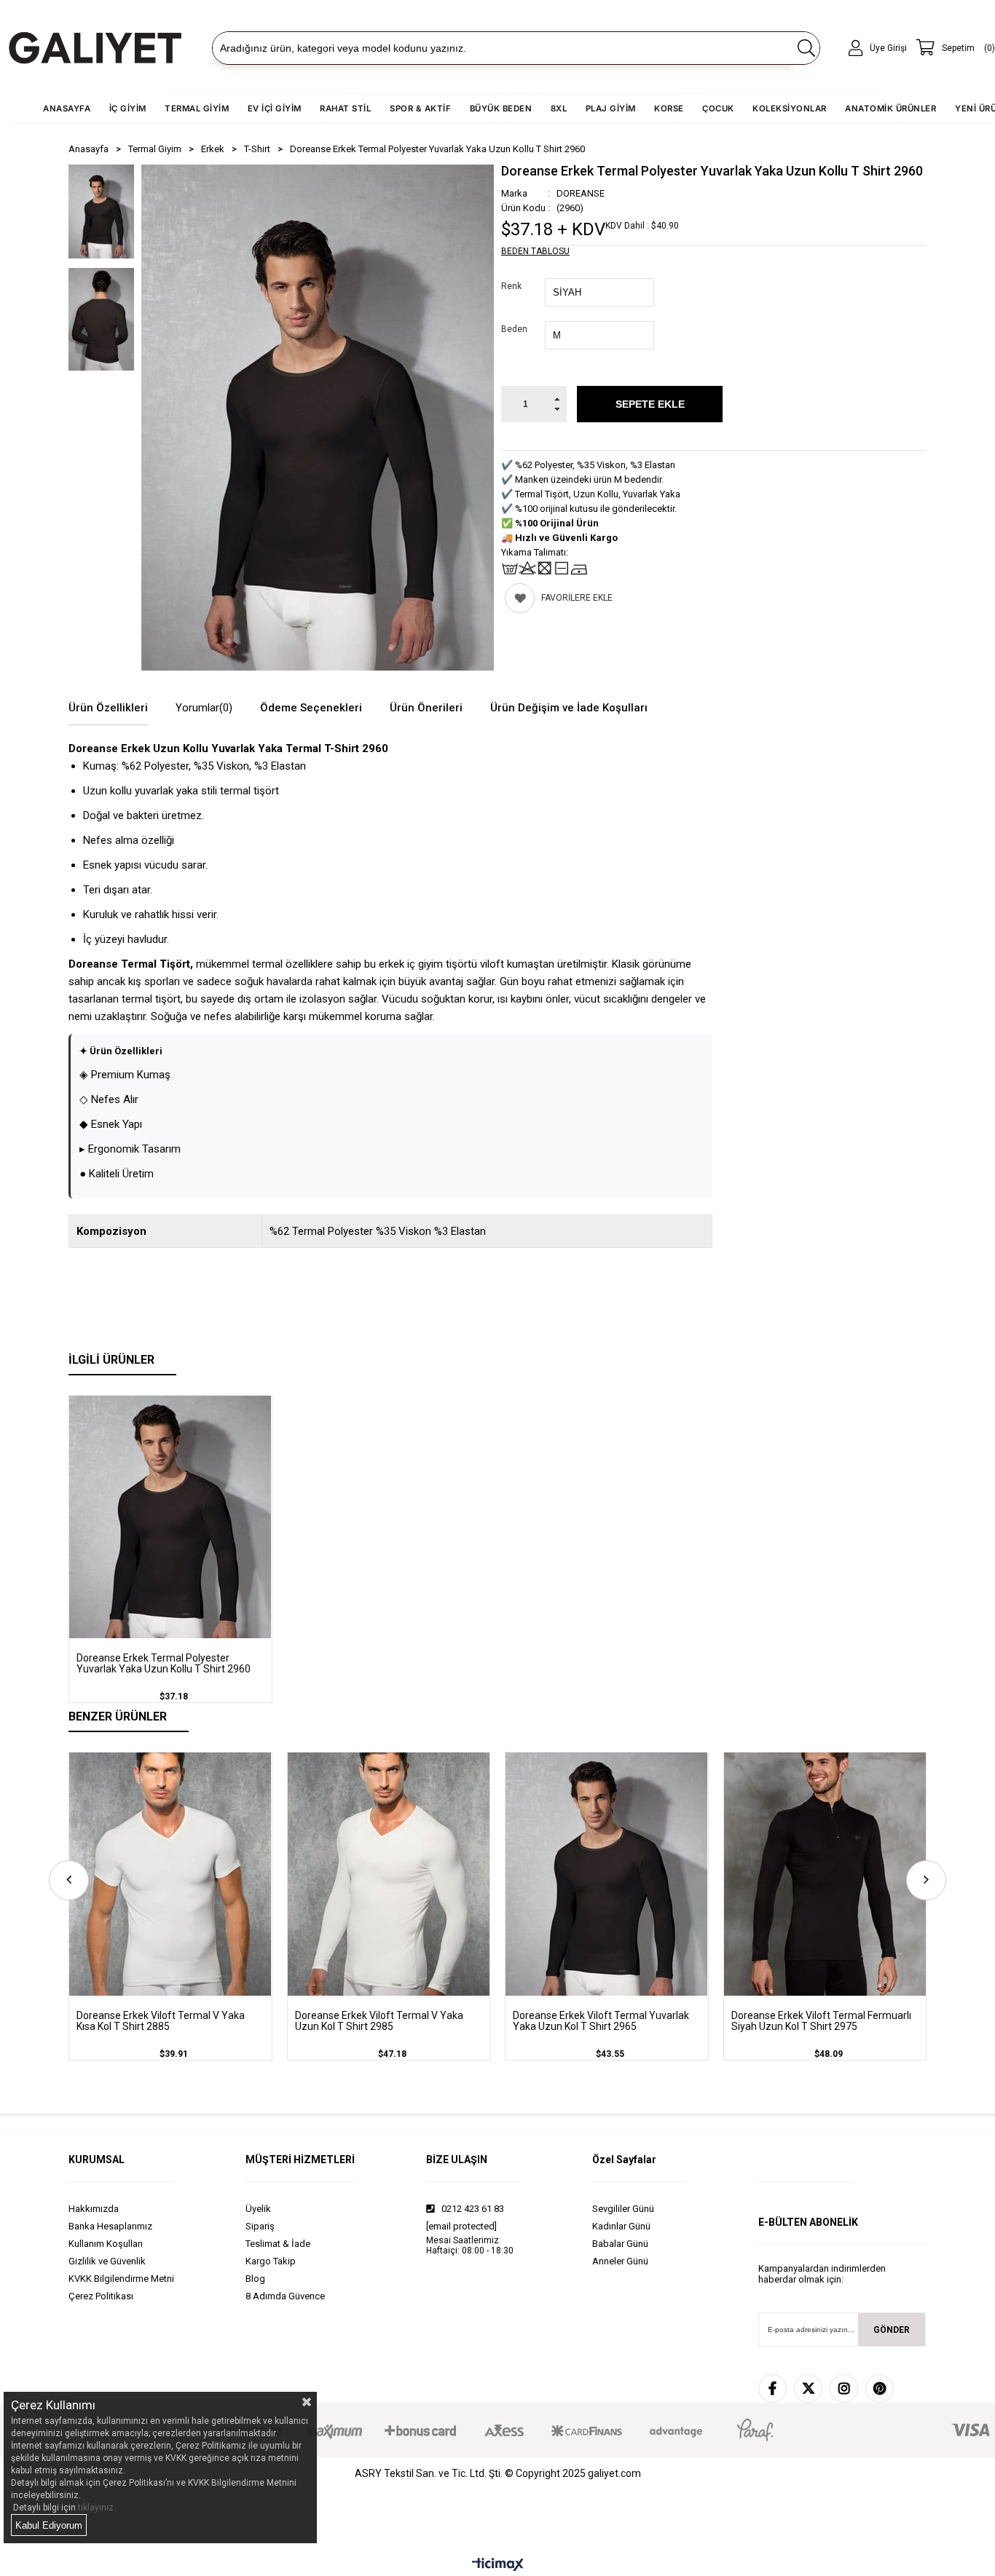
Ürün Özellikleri (108, 708)
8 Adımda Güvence (285, 2296)
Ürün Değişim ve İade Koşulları (569, 708)
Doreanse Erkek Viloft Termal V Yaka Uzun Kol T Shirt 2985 (379, 2021)
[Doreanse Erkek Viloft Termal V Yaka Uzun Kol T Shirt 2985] (389, 1874)
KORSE (669, 108)
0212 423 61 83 (472, 2209)
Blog (255, 2279)
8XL (559, 108)
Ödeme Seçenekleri (311, 708)
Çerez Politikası (101, 2296)
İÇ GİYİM (128, 108)
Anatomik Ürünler (890, 108)
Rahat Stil (345, 108)
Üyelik (258, 2209)
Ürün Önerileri (426, 708)
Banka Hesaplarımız (110, 2226)
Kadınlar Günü (621, 2226)
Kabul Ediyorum (49, 2525)
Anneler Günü (620, 2261)
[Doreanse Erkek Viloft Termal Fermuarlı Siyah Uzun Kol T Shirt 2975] (825, 1874)
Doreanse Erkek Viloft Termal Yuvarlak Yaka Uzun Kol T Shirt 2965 (601, 2021)
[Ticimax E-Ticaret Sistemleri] (498, 2565)
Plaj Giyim (611, 108)
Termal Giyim (197, 108)
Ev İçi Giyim (275, 108)
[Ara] (806, 48)
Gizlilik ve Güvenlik (107, 2261)
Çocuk (718, 108)
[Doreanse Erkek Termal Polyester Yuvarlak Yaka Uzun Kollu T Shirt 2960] (170, 1517)
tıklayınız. (97, 2508)
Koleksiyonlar (790, 108)
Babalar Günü (620, 2244)
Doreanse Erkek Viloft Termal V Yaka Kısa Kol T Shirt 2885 (161, 2021)
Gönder (892, 2330)
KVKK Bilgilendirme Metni (121, 2279)
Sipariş (260, 2226)
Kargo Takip (271, 2261)
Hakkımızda (94, 2209)
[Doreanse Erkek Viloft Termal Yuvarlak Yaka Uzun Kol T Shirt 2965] (607, 1874)
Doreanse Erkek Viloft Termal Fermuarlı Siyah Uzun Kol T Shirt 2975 (821, 2021)
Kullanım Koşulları (106, 2244)
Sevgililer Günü (623, 2209)
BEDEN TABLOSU (535, 251)
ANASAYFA (67, 108)
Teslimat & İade (278, 2244)
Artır (557, 395)
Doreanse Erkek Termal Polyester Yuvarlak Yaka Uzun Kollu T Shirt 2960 (164, 1664)
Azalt (557, 413)
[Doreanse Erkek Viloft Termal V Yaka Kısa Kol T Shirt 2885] (170, 1874)
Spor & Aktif (420, 108)
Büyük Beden (501, 108)
